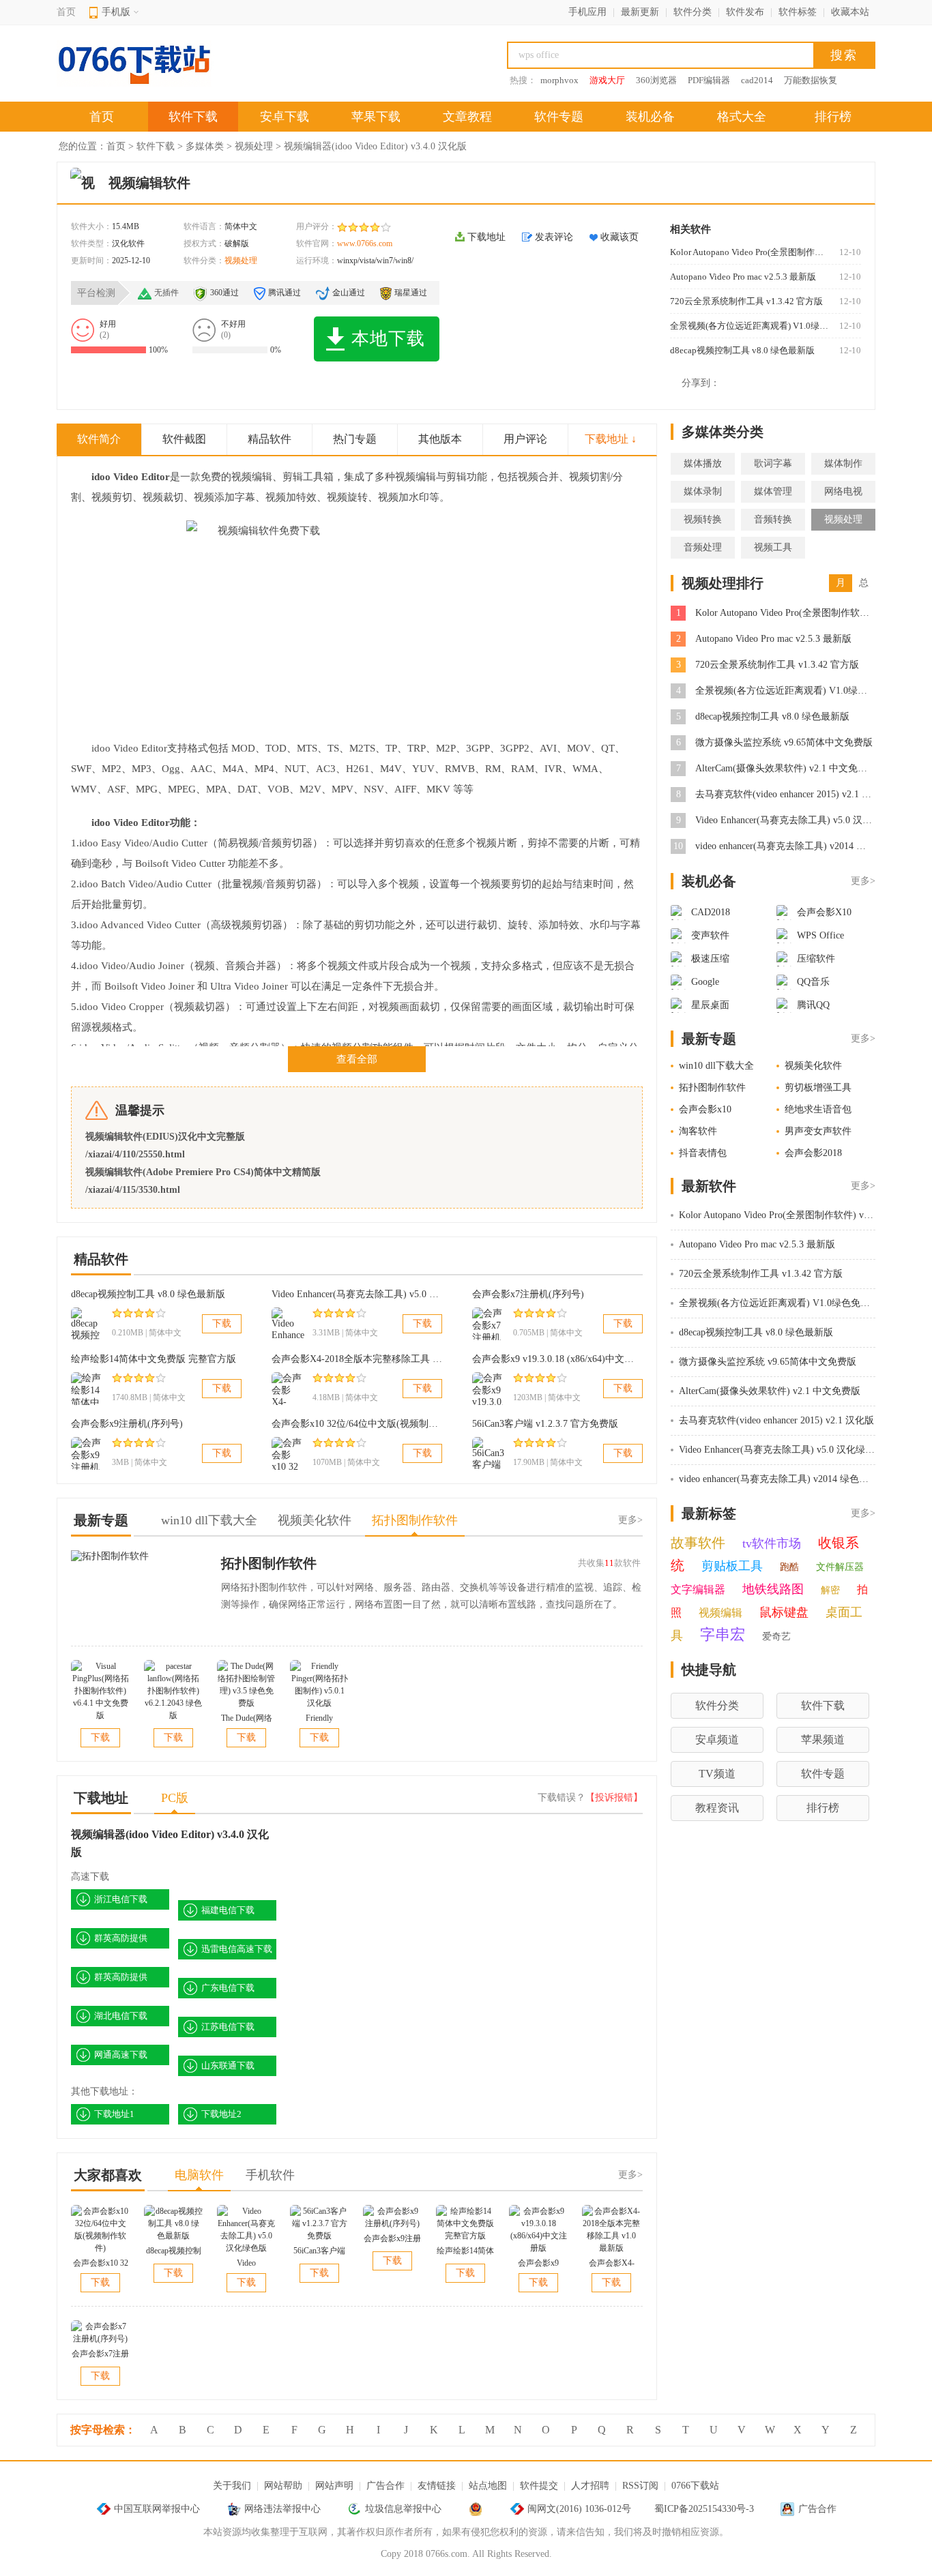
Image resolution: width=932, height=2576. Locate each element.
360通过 (224, 293)
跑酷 (789, 1567)
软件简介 (99, 439)
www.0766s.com (365, 243)
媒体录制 (703, 491)
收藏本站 (850, 12)
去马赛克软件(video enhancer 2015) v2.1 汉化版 (793, 794)
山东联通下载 (228, 2066)
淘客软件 (698, 1131)
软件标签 (798, 12)
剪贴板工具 (732, 1566)
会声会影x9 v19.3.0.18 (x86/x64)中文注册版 (563, 1359)
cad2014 (757, 80)
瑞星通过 (411, 293)
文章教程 (467, 117)
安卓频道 (717, 1739)
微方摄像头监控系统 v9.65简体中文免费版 (784, 742)
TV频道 (717, 1774)
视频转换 (703, 519)
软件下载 (193, 117)
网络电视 (843, 491)
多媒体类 (205, 146)
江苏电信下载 (228, 2027)
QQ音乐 (813, 982)
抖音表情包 (703, 1153)
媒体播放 (703, 463)
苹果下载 (376, 117)
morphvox (559, 80)
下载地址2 (221, 2114)
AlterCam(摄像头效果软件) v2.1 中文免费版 (786, 768)
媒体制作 (843, 463)
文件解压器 (840, 1567)
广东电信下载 (228, 1988)
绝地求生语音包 (818, 1109)
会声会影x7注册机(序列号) (528, 1294)
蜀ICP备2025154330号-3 (704, 2509)
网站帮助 (283, 2486)
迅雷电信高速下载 (237, 1949)
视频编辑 (720, 1613)
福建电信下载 (228, 1910)
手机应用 (587, 12)
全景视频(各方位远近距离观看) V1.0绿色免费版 (749, 326)
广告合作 (385, 2486)
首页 (66, 12)
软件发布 (745, 12)
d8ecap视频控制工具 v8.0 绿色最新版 (742, 350)
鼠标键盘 (784, 1612)
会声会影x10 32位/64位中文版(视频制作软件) (366, 1424)
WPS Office (820, 935)
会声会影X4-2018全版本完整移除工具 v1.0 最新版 (376, 1359)
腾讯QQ (813, 1005)
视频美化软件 (813, 1066)
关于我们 (232, 2486)
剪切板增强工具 (818, 1087)
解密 (830, 1590)
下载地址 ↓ (611, 439)
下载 (222, 1323)
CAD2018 (711, 912)
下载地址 (486, 237)
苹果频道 (823, 1739)
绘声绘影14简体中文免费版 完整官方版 (154, 1359)
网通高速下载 (121, 2055)
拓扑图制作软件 (269, 1563)
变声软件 (710, 935)
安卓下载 (285, 117)
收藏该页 (620, 237)
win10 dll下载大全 (716, 1066)
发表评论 (554, 237)
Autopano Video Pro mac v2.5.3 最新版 (743, 277)
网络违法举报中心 (282, 2509)
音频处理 (703, 547)
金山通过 (349, 293)
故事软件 (698, 1543)
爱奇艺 (776, 1637)
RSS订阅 (640, 2486)
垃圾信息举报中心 (403, 2509)
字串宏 (723, 1634)
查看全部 (357, 1059)
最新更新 (640, 12)
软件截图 (184, 439)
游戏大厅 (607, 80)
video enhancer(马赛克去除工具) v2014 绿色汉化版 (800, 846)
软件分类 (693, 12)
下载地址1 (114, 2114)
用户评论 (525, 439)
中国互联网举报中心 (157, 2509)
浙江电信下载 (121, 1899)
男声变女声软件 (818, 1131)
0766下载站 (695, 2486)
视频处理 (254, 146)
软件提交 (539, 2486)
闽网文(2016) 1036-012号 (579, 2509)
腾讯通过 (285, 293)
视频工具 (773, 547)
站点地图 (488, 2486)
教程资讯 (717, 1808)
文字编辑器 (698, 1589)
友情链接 (437, 2486)
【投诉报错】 (614, 1797)
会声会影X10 (824, 912)
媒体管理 (773, 491)
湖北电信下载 (121, 2016)
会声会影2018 (813, 1153)
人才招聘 (590, 2486)
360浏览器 (656, 80)
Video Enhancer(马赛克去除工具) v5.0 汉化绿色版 (374, 1294)
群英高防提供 (121, 1938)
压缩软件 (816, 959)
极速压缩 (710, 959)
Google (705, 982)
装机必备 (650, 117)
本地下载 (388, 339)
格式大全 (742, 117)
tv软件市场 (772, 1543)
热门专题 (355, 439)
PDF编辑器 (709, 80)
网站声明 (334, 2486)
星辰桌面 (710, 1005)
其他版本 (440, 439)
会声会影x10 (705, 1109)
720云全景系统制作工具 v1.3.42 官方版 (746, 301)
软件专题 (559, 117)
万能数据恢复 (811, 80)
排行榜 (833, 117)
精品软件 (270, 439)
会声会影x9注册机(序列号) (127, 1424)
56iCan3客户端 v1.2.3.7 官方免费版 (545, 1424)
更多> (630, 1520)
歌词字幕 (773, 463)
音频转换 (773, 519)
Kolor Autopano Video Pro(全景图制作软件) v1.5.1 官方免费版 (749, 252)
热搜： (523, 80)
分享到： (701, 383)
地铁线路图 (773, 1589)
